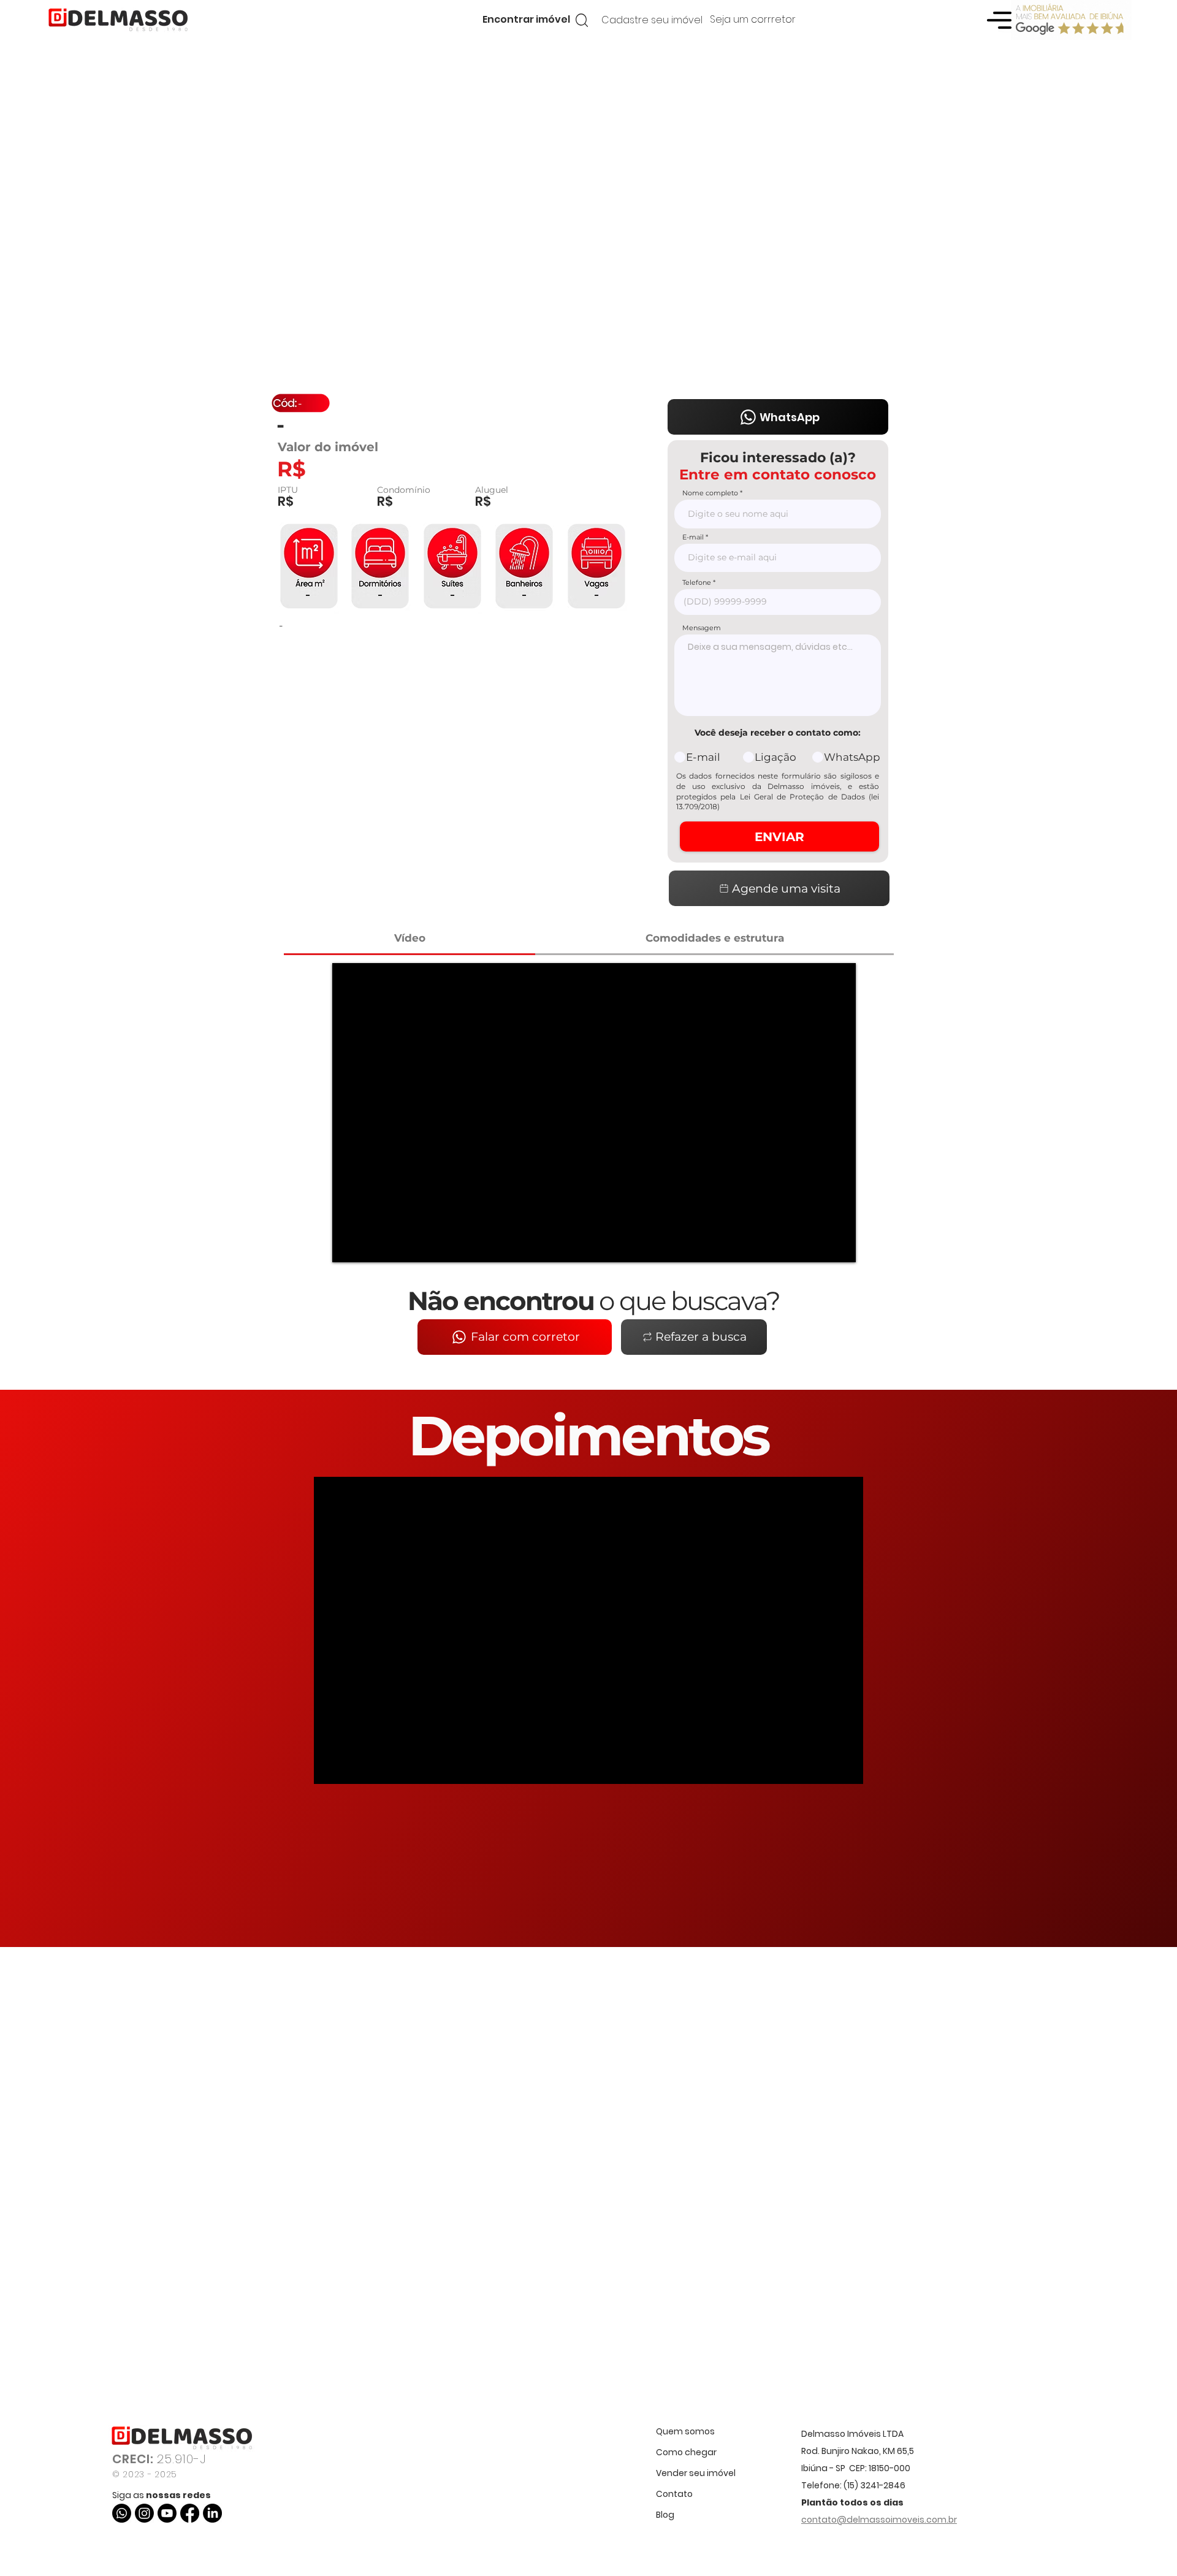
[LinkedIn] (212, 2513)
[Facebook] (190, 2513)
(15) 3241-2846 (874, 2485)
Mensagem (702, 628)
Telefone (697, 583)
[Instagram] (144, 2513)
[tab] (409, 939)
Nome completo (710, 493)
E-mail (693, 537)
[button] (526, 20)
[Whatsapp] (122, 2513)
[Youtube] (167, 2513)
